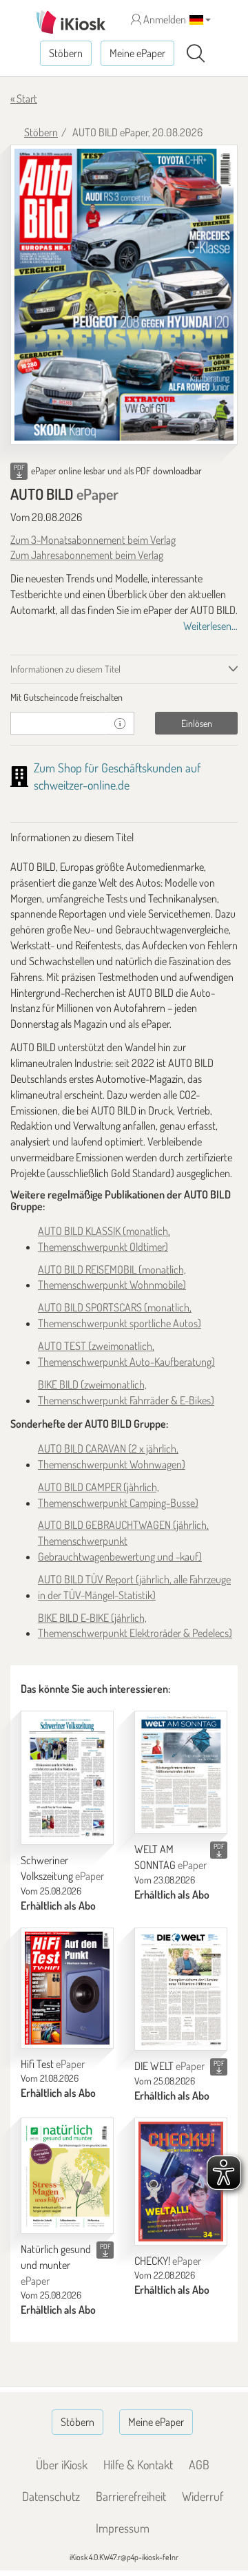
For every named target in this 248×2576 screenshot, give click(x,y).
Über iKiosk (62, 2464)
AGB (199, 2464)
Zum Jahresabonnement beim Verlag (87, 555)
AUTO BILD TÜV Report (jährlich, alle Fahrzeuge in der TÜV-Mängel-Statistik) (134, 1587)
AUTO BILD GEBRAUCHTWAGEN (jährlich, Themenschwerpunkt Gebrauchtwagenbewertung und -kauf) (123, 1541)
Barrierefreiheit (131, 2496)
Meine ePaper (137, 53)
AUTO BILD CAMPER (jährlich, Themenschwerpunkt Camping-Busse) (118, 1495)
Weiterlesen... (210, 626)
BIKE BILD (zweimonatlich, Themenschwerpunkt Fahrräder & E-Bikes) (126, 1392)
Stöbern (66, 53)
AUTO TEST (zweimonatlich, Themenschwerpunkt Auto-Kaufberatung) (126, 1354)
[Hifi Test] (67, 1988)
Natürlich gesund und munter (56, 2265)
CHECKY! (168, 2261)
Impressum (123, 2528)
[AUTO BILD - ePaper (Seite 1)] (124, 295)
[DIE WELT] (181, 1989)
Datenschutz (51, 2496)
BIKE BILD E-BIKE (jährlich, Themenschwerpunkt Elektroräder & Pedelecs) (135, 1626)
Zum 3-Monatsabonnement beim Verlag (93, 540)
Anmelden (164, 19)
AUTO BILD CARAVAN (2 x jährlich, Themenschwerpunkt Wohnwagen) (112, 1456)
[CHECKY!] (181, 2182)
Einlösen (197, 723)
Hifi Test (53, 2064)
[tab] (124, 697)
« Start (24, 98)
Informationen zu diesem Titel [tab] (65, 669)
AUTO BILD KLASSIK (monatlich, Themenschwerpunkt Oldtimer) (104, 1239)
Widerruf (203, 2496)
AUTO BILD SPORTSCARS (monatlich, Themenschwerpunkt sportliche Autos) (120, 1315)
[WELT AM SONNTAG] (181, 1773)
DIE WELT (169, 2066)
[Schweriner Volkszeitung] (67, 1778)
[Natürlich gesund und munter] (67, 2176)
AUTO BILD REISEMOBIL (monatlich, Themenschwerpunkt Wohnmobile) (112, 1277)
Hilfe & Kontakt (138, 2464)
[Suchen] (196, 54)
